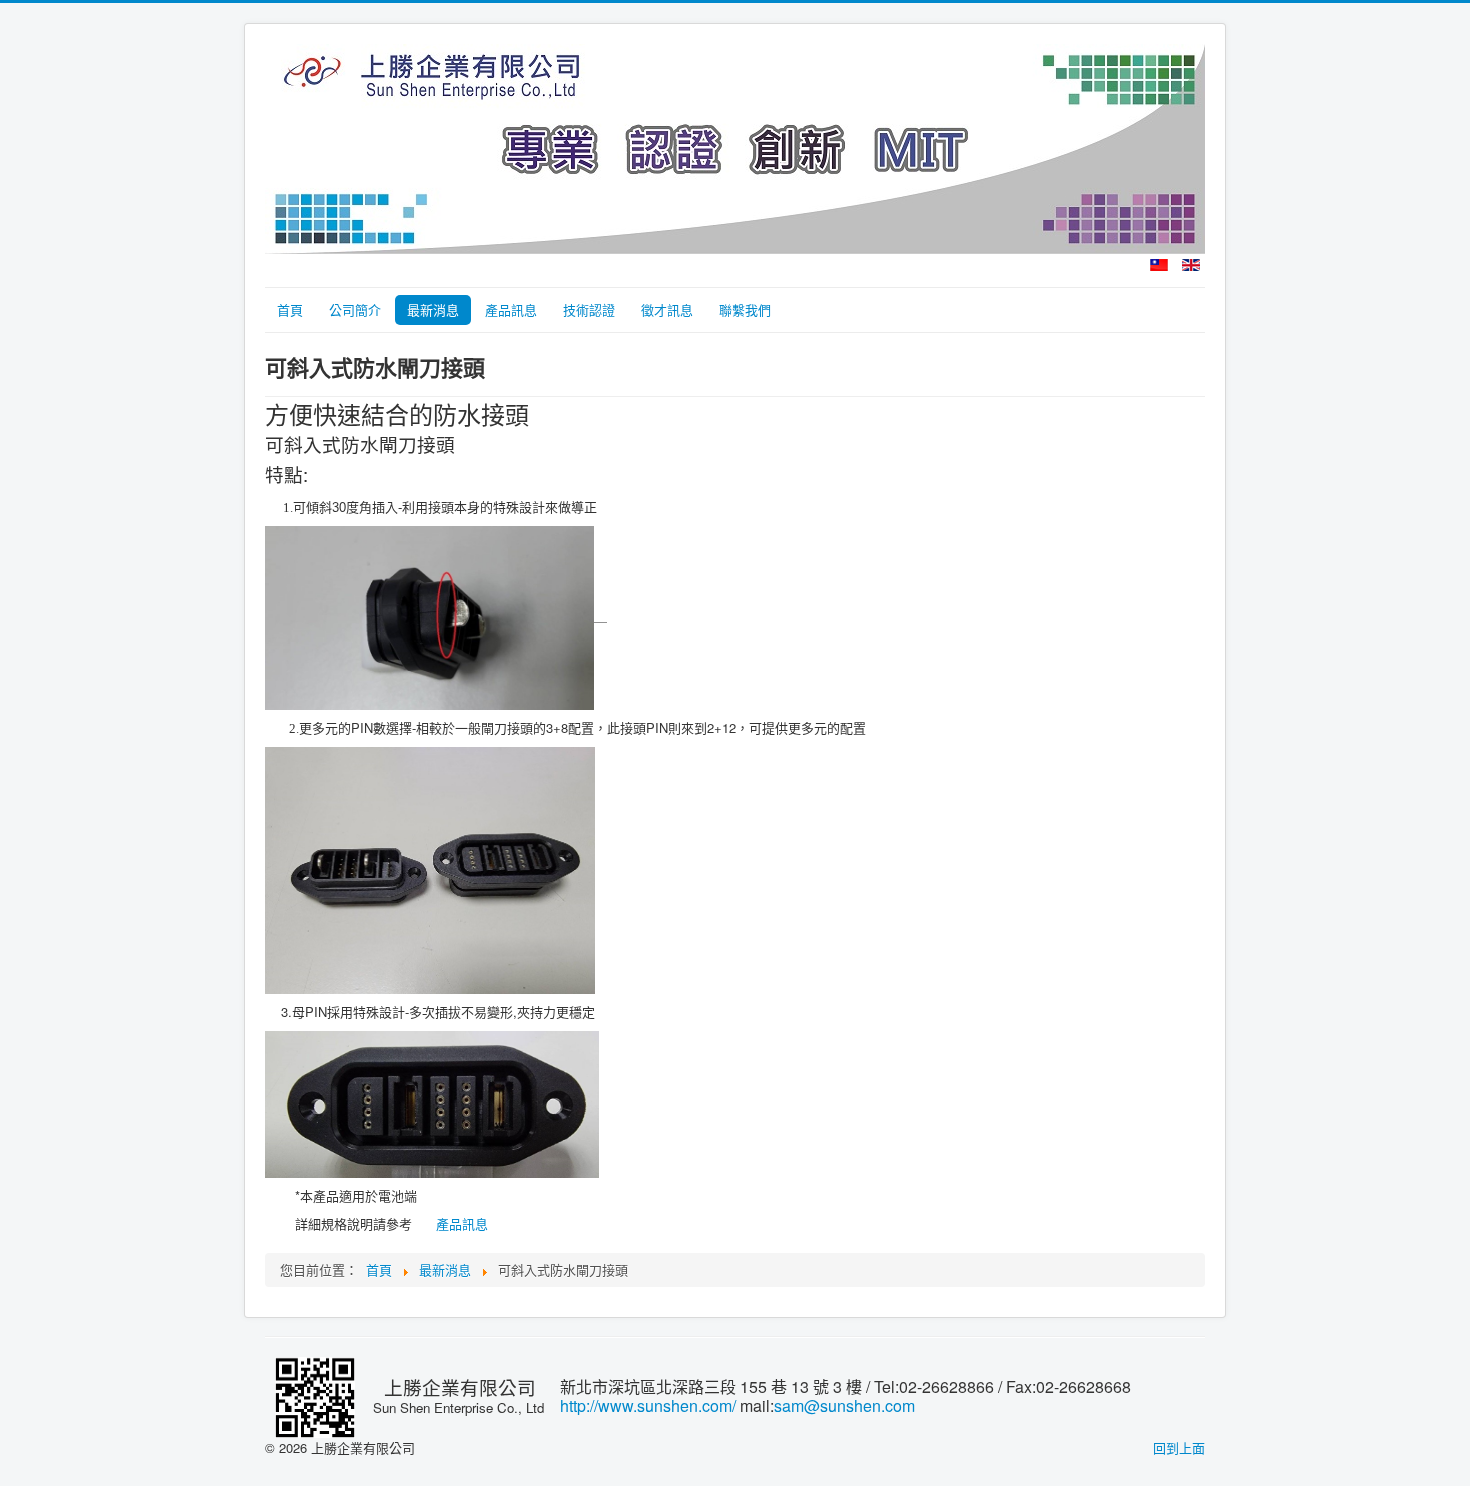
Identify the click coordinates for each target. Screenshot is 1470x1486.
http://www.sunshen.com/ (648, 1405)
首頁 (290, 309)
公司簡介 (355, 309)
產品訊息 (511, 309)
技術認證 (589, 309)
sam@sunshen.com (844, 1405)
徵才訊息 (667, 309)
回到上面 (1179, 1447)
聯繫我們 (745, 309)
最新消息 (433, 309)
